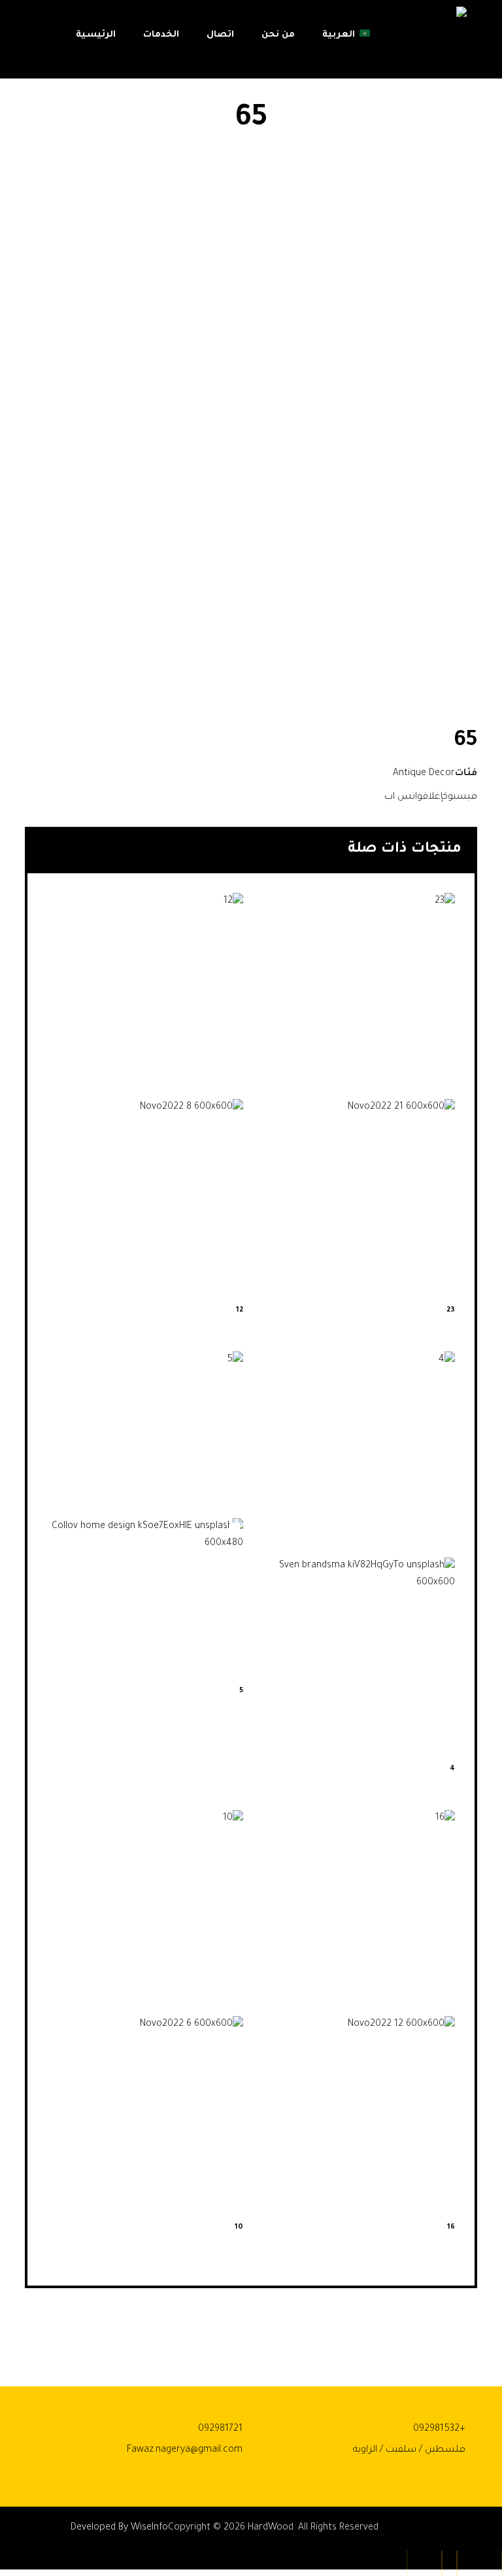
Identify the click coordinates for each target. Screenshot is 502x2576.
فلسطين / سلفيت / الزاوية (409, 2450)
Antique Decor (424, 774)
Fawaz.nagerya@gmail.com (185, 2450)
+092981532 (439, 2429)
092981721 (220, 2429)
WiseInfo (149, 2528)
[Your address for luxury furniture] (431, 43)
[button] (460, 797)
